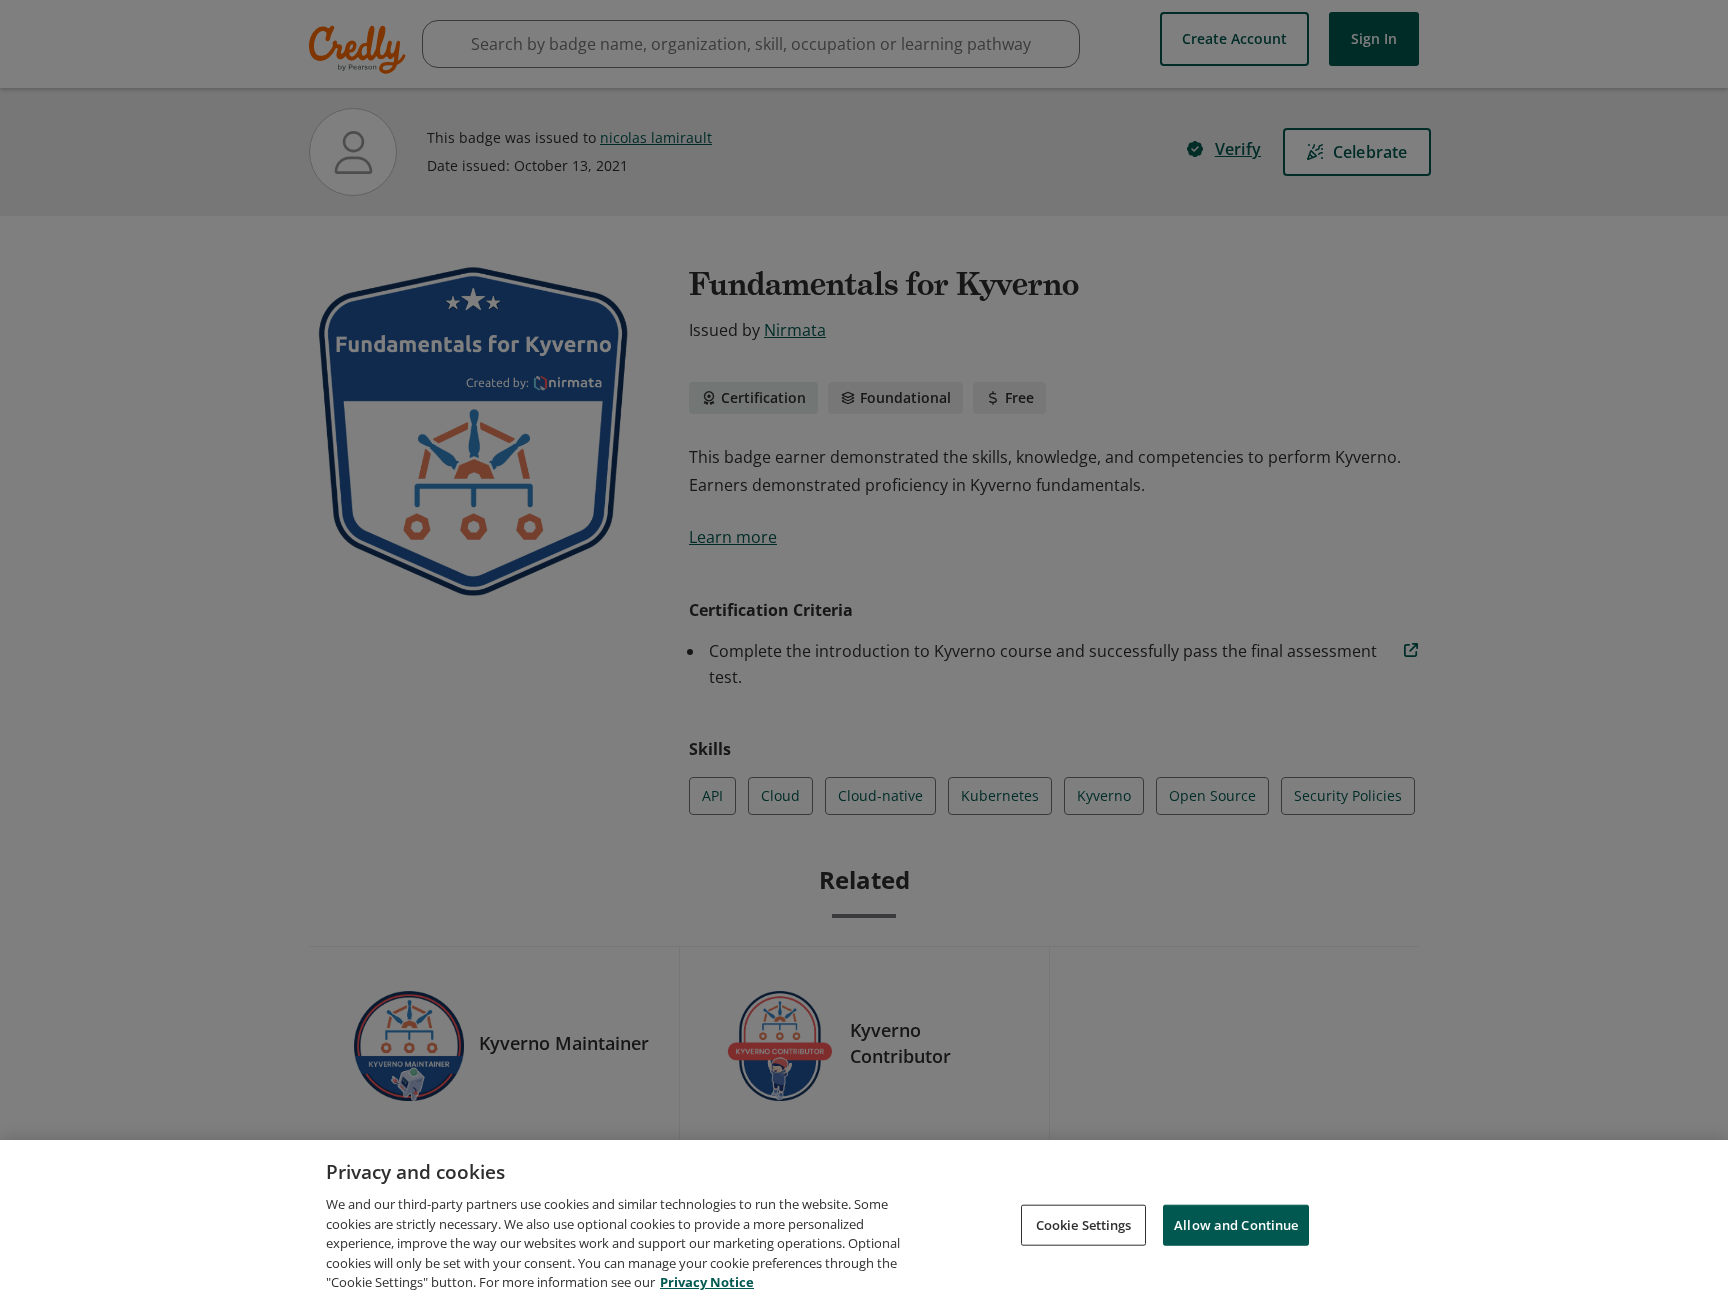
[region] (864, 1221)
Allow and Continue (1236, 1224)
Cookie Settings (1084, 1224)
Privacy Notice (707, 1282)
